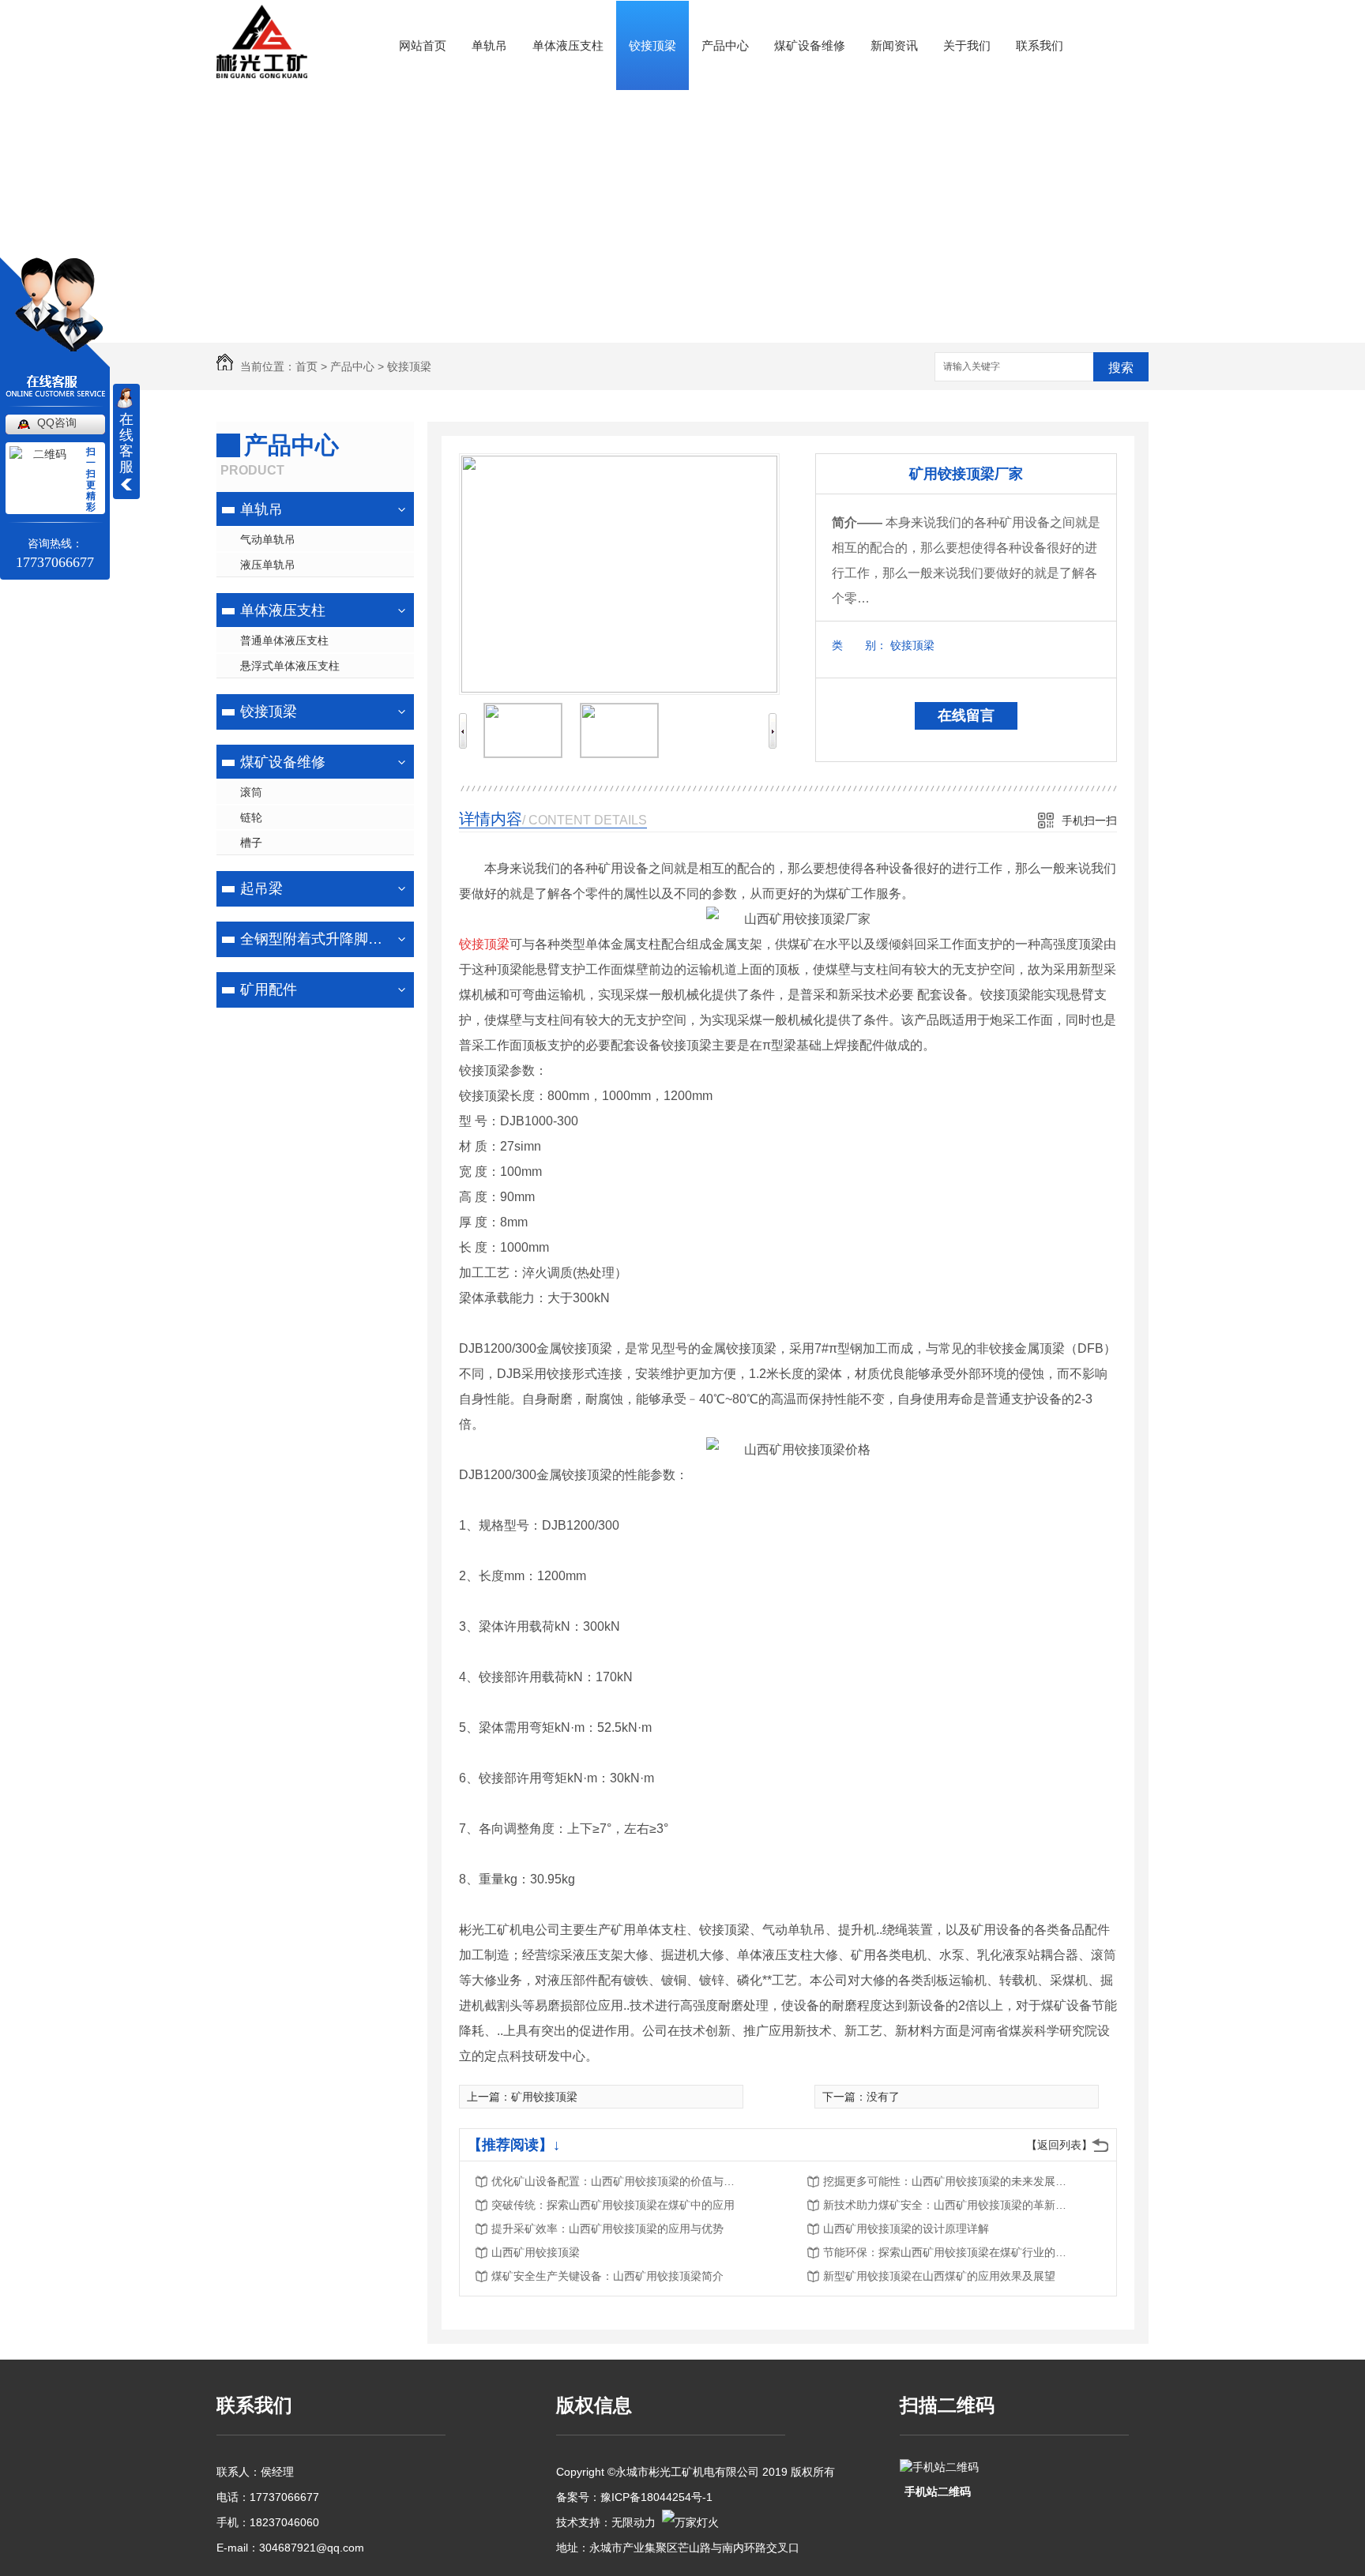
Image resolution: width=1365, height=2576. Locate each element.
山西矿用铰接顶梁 (536, 2252)
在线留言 (966, 715)
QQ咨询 (57, 422)
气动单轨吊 (268, 539)
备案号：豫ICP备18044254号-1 (634, 2497)
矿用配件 (269, 989)
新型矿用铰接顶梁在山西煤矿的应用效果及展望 (939, 2276)
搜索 (1121, 368)
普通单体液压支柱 (284, 640)
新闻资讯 (894, 45)
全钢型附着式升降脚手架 (313, 939)
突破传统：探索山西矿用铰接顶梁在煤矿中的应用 (613, 2205)
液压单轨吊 (268, 565)
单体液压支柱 (568, 45)
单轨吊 (489, 45)
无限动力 (634, 2522)
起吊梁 (261, 888)
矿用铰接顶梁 (544, 2097)
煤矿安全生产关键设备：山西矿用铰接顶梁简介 (607, 2276)
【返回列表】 (1059, 2145)
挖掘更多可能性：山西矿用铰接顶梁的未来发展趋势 (949, 2181)
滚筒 (251, 792)
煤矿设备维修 (810, 45)
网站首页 (423, 45)
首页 (306, 366)
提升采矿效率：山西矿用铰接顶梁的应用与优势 (607, 2229)
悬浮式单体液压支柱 (290, 666)
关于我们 (967, 45)
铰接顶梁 (652, 45)
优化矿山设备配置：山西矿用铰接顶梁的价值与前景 (618, 2181)
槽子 (251, 843)
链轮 (251, 817)
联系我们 (1040, 45)
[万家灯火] (690, 2522)
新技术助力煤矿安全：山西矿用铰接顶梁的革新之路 (949, 2205)
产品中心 (725, 45)
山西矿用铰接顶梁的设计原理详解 (906, 2229)
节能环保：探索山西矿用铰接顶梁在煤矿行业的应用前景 (949, 2252)
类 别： (859, 645)
